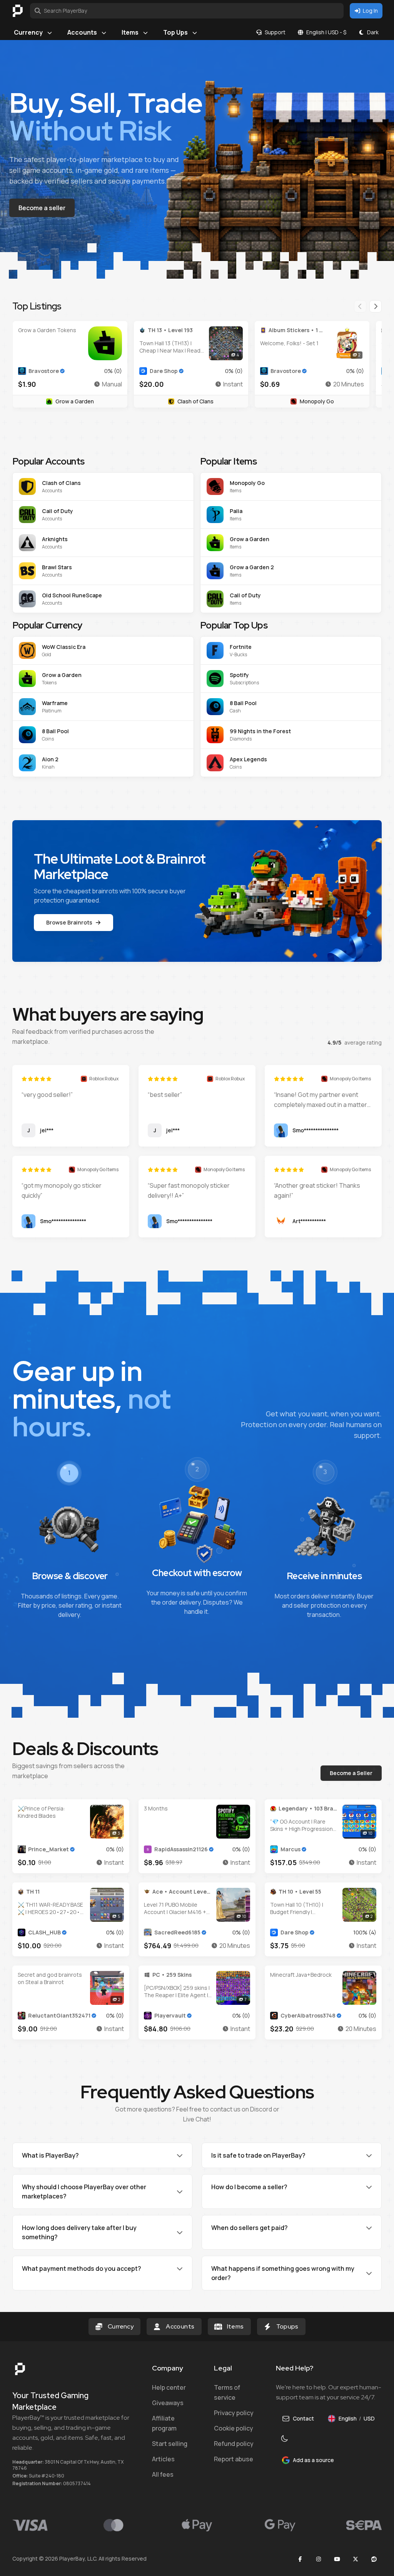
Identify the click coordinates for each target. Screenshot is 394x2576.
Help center (169, 2387)
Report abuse (234, 2459)
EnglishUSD (360, 2420)
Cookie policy (234, 2428)
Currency (28, 32)
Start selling (170, 2444)
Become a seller (42, 208)
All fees (163, 2474)
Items (130, 32)
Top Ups (175, 32)
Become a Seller (351, 1773)
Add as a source (313, 2460)
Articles (163, 2459)
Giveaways (168, 2403)
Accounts (82, 32)
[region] (197, 356)
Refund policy (234, 2444)
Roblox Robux (104, 1079)
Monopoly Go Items (350, 1079)
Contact (303, 2418)
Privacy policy (234, 2413)
